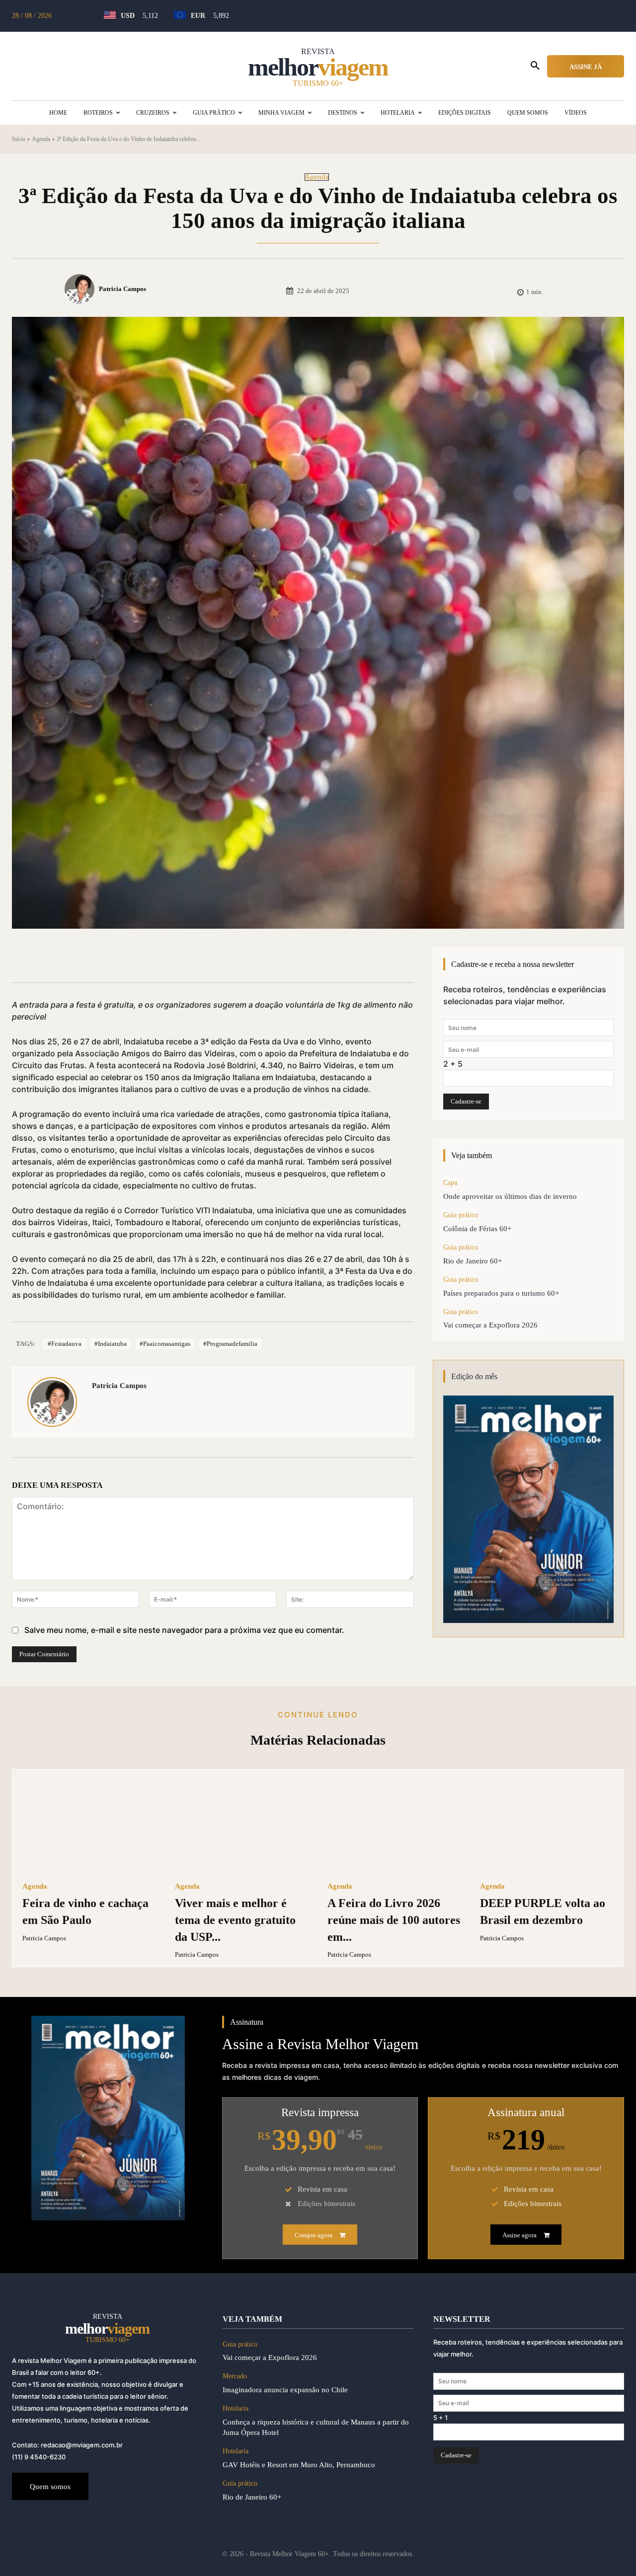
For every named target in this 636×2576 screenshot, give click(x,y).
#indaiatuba (111, 1344)
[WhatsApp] (170, 957)
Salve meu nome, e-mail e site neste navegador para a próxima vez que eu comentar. (184, 1630)
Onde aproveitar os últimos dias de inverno (512, 1196)
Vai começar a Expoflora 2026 (490, 1325)
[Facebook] (101, 957)
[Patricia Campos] (81, 289)
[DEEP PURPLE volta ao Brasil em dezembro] (547, 1826)
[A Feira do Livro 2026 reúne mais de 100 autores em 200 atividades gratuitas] (394, 1826)
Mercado (235, 2376)
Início (19, 139)
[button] (535, 66)
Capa (450, 1183)
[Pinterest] (147, 957)
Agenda (41, 139)
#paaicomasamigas (165, 1344)
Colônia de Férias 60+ (477, 1229)
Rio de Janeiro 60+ (473, 1261)
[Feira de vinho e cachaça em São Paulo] (89, 1826)
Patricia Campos (122, 289)
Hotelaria (236, 2408)
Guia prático (461, 1215)
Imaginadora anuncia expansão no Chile (285, 2390)
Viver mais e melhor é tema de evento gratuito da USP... (235, 1920)
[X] (124, 957)
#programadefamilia (230, 1344)
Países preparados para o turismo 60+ (501, 1293)
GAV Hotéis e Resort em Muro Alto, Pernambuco (299, 2465)
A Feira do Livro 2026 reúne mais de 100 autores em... (394, 1920)
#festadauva (65, 1344)
